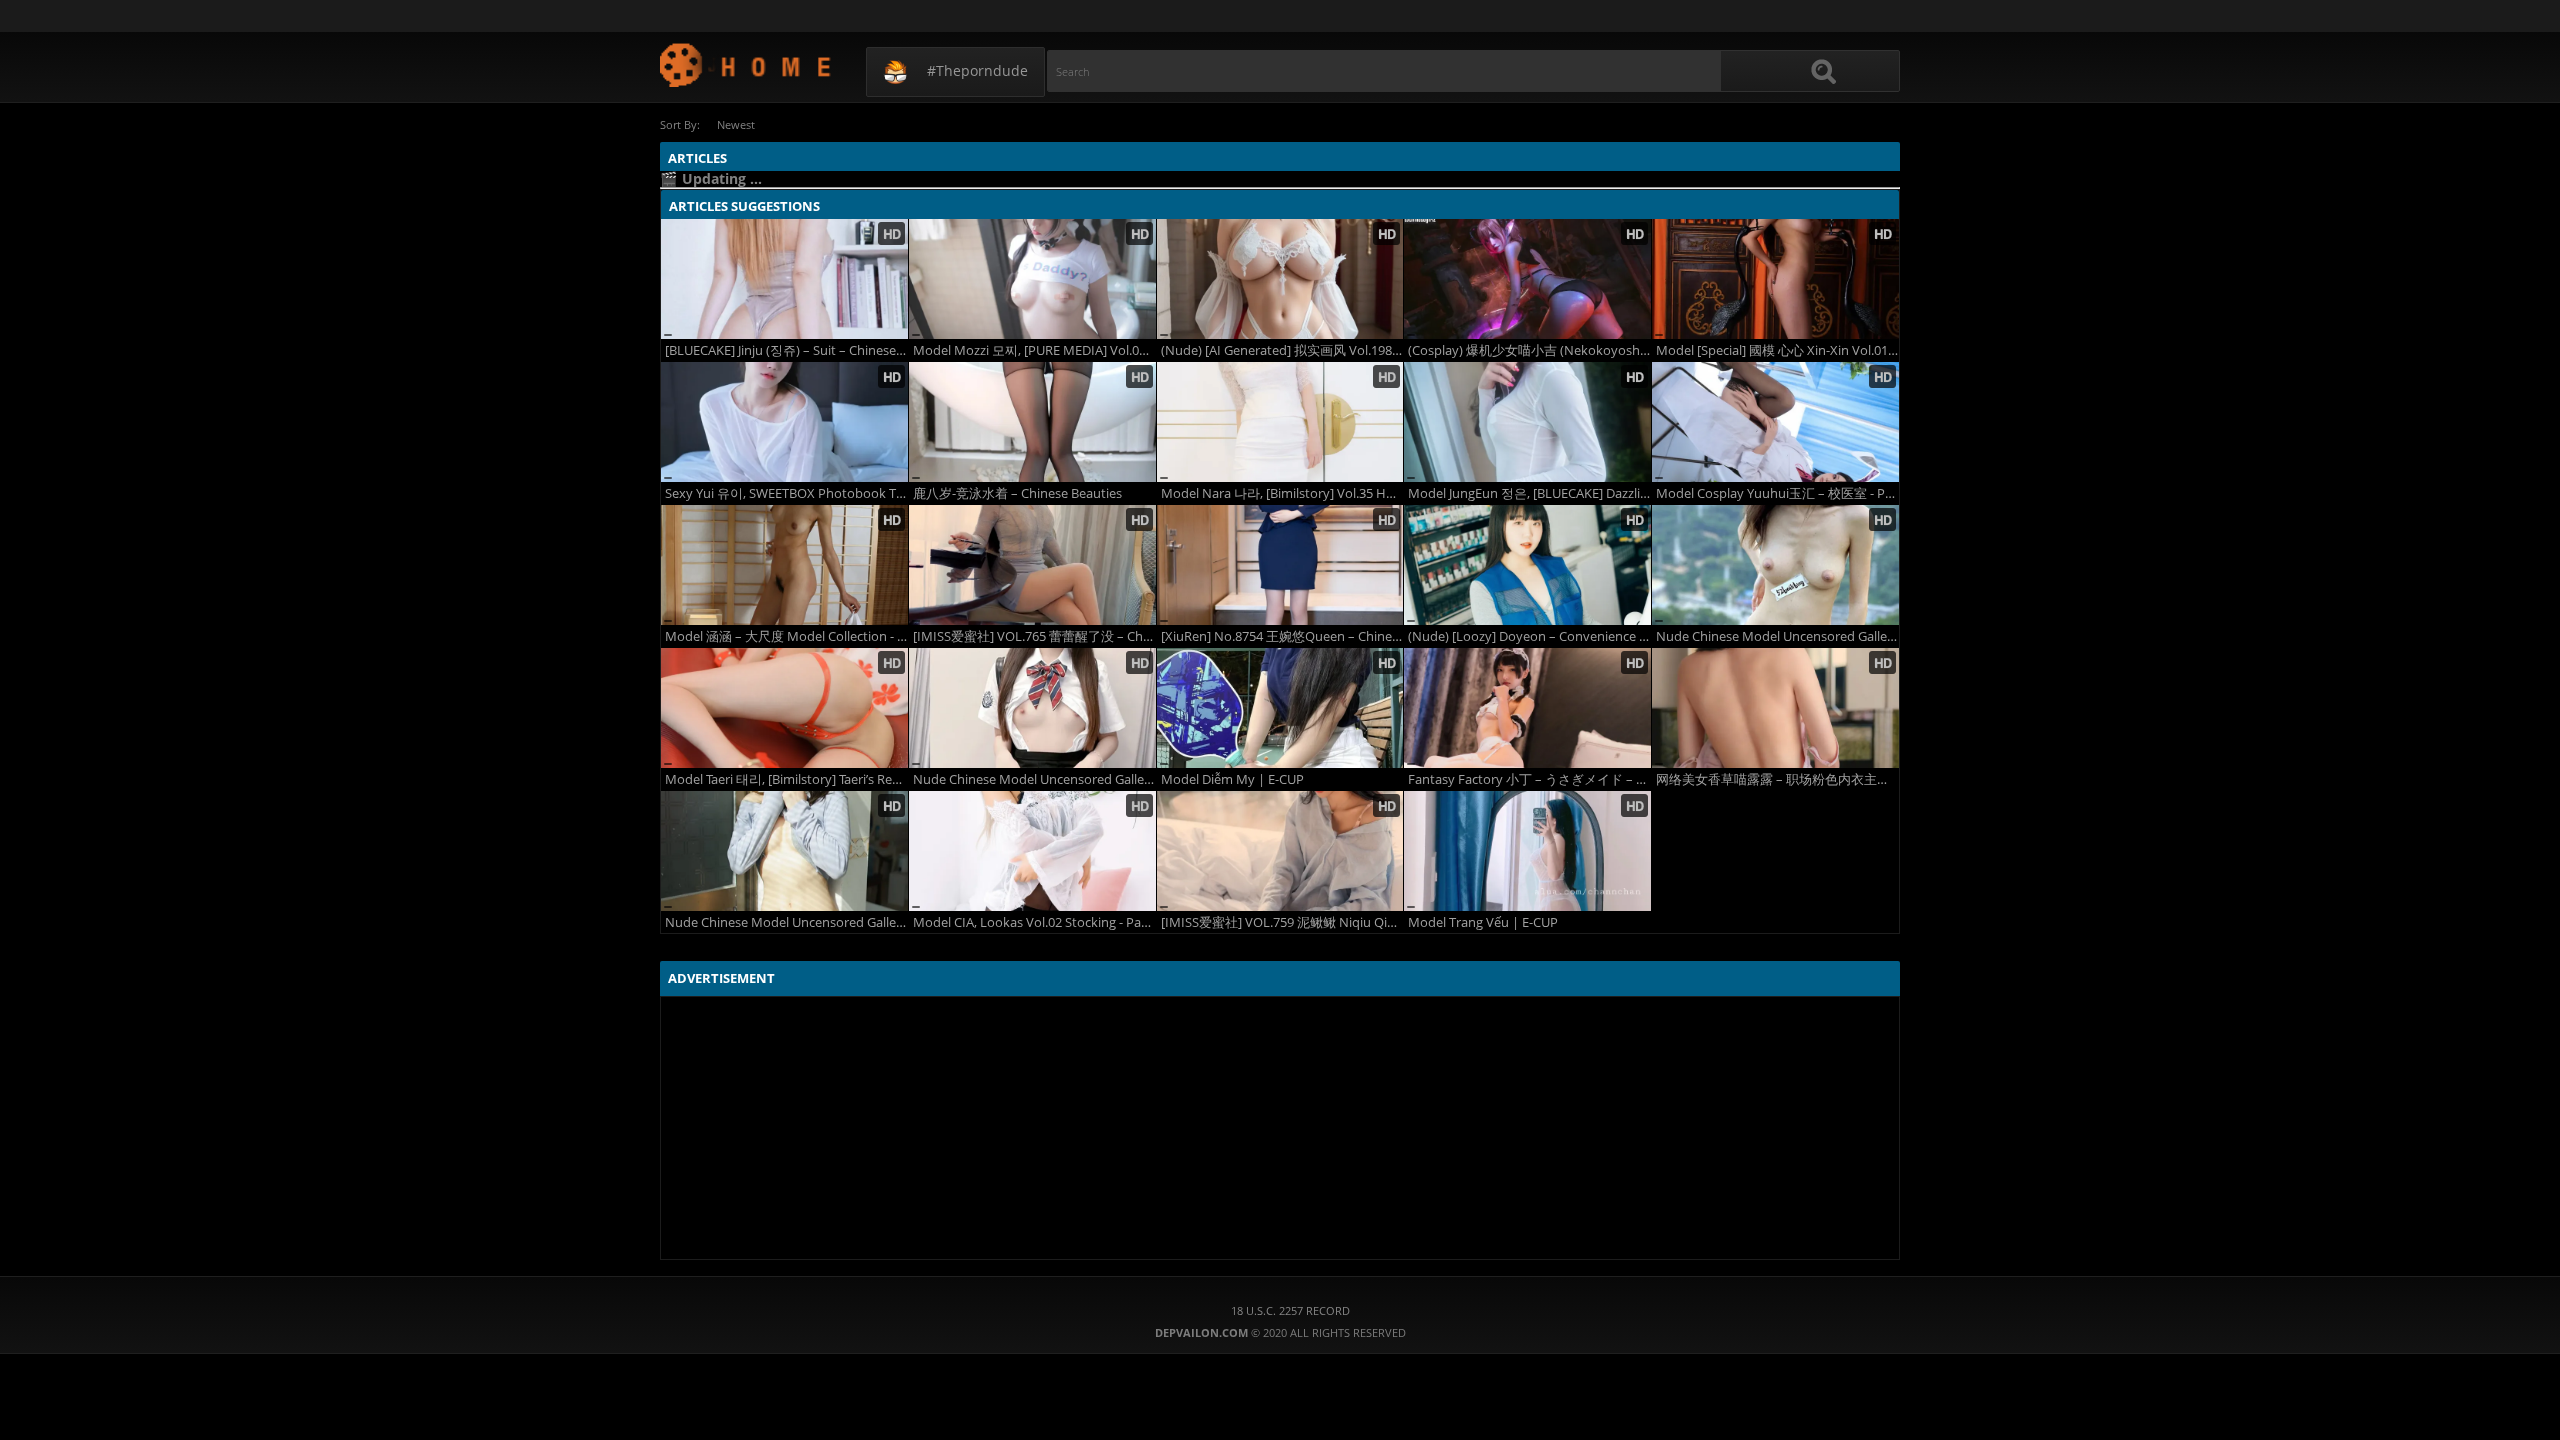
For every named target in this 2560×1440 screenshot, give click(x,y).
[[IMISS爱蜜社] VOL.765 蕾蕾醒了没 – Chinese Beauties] (1032, 565)
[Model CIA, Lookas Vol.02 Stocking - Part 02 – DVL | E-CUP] (1032, 851)
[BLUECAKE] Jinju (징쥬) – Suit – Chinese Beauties (786, 350)
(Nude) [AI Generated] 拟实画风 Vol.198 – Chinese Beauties (1282, 350)
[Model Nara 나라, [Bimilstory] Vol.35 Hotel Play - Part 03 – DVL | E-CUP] (1280, 422)
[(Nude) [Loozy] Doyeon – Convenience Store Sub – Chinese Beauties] (1527, 565)
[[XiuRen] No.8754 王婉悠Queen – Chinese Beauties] (1280, 565)
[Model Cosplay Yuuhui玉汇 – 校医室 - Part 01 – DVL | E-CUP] (1775, 422)
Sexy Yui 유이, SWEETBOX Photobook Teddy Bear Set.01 (786, 493)
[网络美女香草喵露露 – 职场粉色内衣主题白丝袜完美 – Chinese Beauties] (1775, 708)
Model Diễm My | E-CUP (1232, 779)
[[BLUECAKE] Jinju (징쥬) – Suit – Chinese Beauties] (784, 279)
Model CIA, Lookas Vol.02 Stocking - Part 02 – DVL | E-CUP (1034, 922)
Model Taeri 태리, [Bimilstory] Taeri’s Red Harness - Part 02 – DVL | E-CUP (786, 779)
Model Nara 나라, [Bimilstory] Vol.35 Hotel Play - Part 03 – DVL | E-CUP (1282, 493)
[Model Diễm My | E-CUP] (1280, 708)
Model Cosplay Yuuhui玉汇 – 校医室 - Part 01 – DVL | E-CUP (1777, 493)
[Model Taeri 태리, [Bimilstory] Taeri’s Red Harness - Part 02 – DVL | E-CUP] (784, 708)
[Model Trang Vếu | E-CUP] (1527, 851)
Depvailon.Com (746, 64)
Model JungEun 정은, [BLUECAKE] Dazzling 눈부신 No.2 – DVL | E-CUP (1529, 493)
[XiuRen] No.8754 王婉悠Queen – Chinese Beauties (1282, 636)
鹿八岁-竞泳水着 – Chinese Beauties (1017, 493)
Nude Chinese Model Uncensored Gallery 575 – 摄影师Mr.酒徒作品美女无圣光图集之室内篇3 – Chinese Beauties (786, 922)
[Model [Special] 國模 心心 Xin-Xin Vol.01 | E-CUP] (1775, 279)
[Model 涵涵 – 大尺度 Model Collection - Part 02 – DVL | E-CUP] (784, 565)
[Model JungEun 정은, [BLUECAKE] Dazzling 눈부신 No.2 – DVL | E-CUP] (1527, 422)
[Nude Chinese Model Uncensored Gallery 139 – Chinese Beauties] (1775, 565)
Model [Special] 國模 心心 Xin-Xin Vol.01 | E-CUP (1777, 350)
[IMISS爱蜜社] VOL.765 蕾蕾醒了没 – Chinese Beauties (1034, 636)
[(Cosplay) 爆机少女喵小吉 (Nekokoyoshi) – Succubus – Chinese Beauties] (1527, 279)
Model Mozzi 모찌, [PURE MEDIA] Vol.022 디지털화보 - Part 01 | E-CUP (1034, 350)
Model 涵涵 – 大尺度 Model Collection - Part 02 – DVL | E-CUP (786, 636)
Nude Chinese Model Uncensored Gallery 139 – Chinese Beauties (1777, 636)
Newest (736, 124)
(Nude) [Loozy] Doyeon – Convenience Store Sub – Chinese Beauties (1529, 636)
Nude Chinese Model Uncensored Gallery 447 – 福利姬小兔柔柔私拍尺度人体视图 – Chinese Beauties (1034, 779)
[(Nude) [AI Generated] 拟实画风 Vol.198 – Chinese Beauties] (1280, 279)
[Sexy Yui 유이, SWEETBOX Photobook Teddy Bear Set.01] (784, 422)
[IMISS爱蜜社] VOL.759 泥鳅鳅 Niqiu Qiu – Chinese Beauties (1282, 922)
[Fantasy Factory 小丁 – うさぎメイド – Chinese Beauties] (1527, 708)
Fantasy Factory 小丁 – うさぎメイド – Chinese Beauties (1529, 779)
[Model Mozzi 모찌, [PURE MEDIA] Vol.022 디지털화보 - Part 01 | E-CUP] (1032, 279)
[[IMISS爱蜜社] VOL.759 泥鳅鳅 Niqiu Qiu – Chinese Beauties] (1280, 851)
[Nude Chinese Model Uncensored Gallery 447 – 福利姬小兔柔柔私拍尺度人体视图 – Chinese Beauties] (1032, 708)
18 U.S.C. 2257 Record (1290, 1310)
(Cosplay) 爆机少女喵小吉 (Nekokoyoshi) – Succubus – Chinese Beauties (1529, 350)
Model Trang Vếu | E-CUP (1483, 922)
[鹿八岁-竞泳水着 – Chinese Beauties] (1032, 422)
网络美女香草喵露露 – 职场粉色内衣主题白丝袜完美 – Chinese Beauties (1777, 779)
